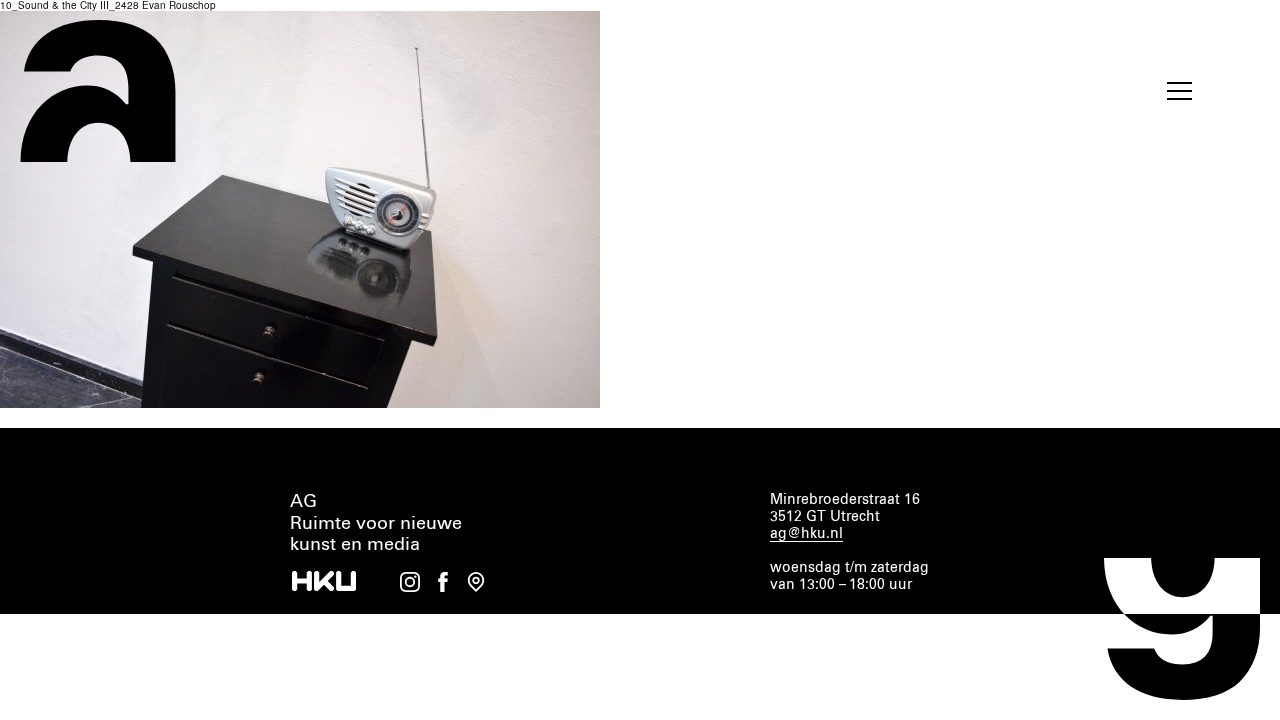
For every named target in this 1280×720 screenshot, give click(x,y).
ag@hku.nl (806, 534)
